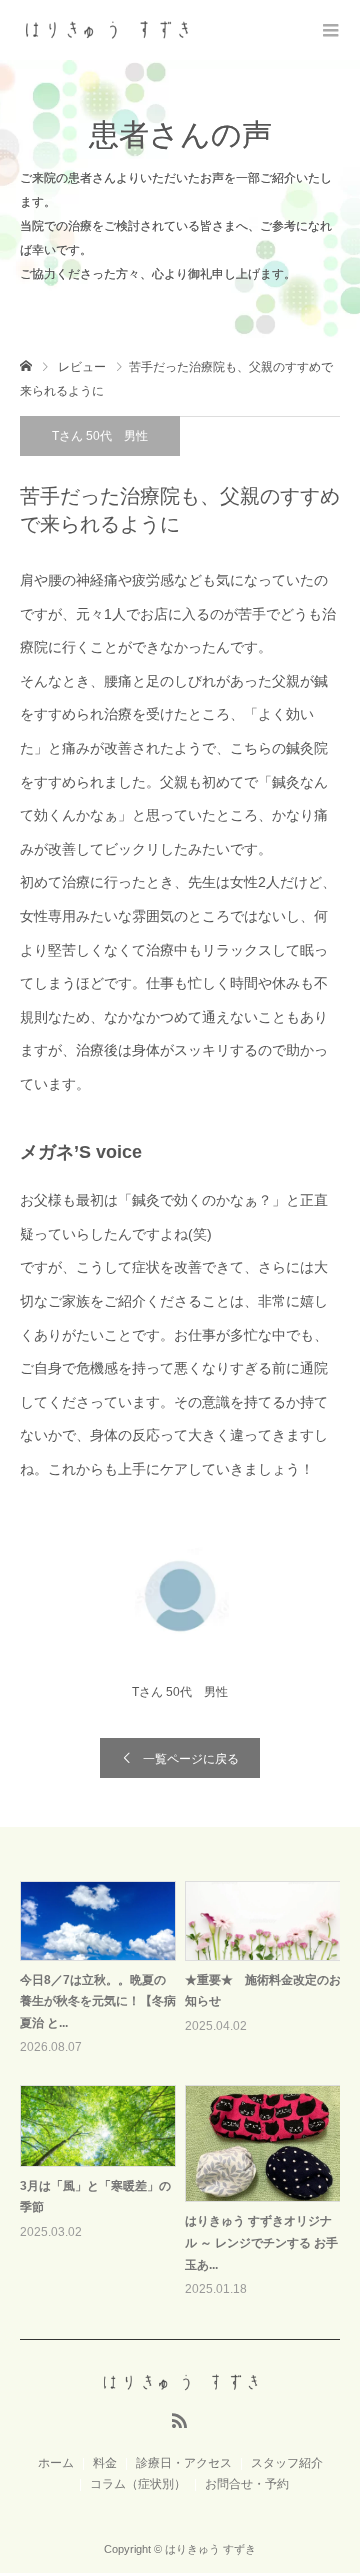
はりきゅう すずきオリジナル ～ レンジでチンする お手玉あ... (261, 2242)
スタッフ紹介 (287, 2463)
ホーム (56, 2463)
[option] (184, 2090)
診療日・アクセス (184, 2463)
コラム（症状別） (138, 2484)
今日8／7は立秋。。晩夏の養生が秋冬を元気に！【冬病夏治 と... (98, 2001)
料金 (105, 2463)
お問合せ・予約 (247, 2484)
